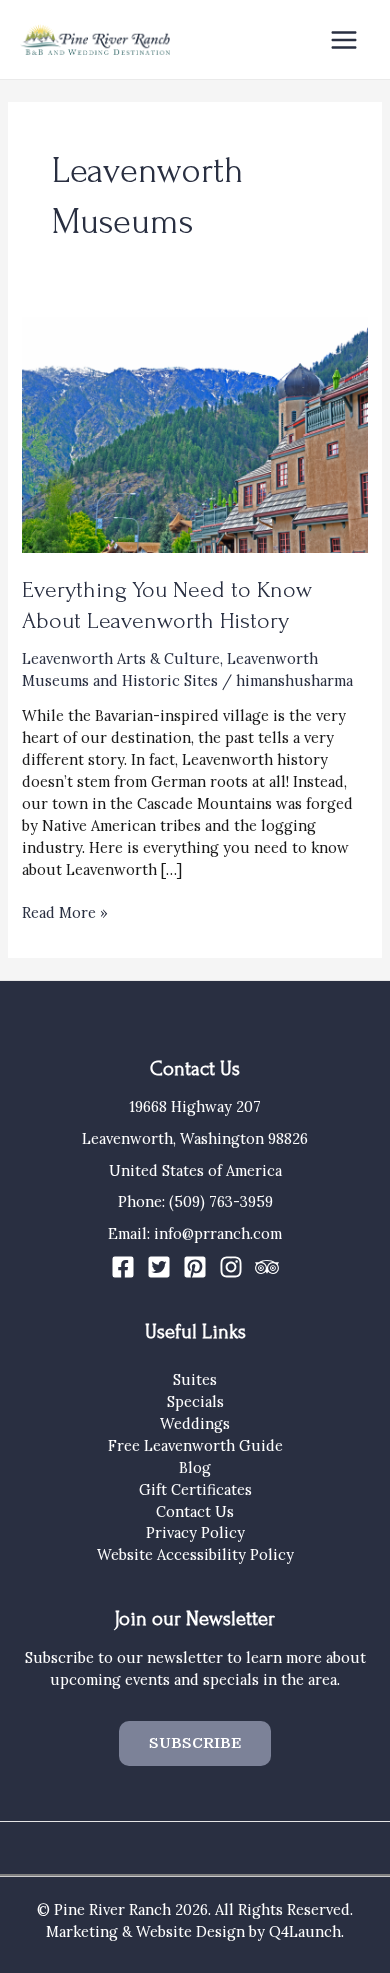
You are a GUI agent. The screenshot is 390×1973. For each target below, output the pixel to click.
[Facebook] (123, 1267)
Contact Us (195, 1511)
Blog (195, 1467)
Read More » (65, 913)
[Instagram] (231, 1267)
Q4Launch (305, 1931)
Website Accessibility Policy (195, 1554)
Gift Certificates (195, 1489)
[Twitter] (159, 1267)
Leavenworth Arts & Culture (121, 658)
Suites (195, 1379)
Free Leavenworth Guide (195, 1445)
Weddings (195, 1423)
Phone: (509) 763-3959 (195, 1201)
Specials (195, 1401)
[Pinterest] (195, 1267)
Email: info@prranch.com (195, 1233)
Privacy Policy (195, 1532)
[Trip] (267, 1267)
